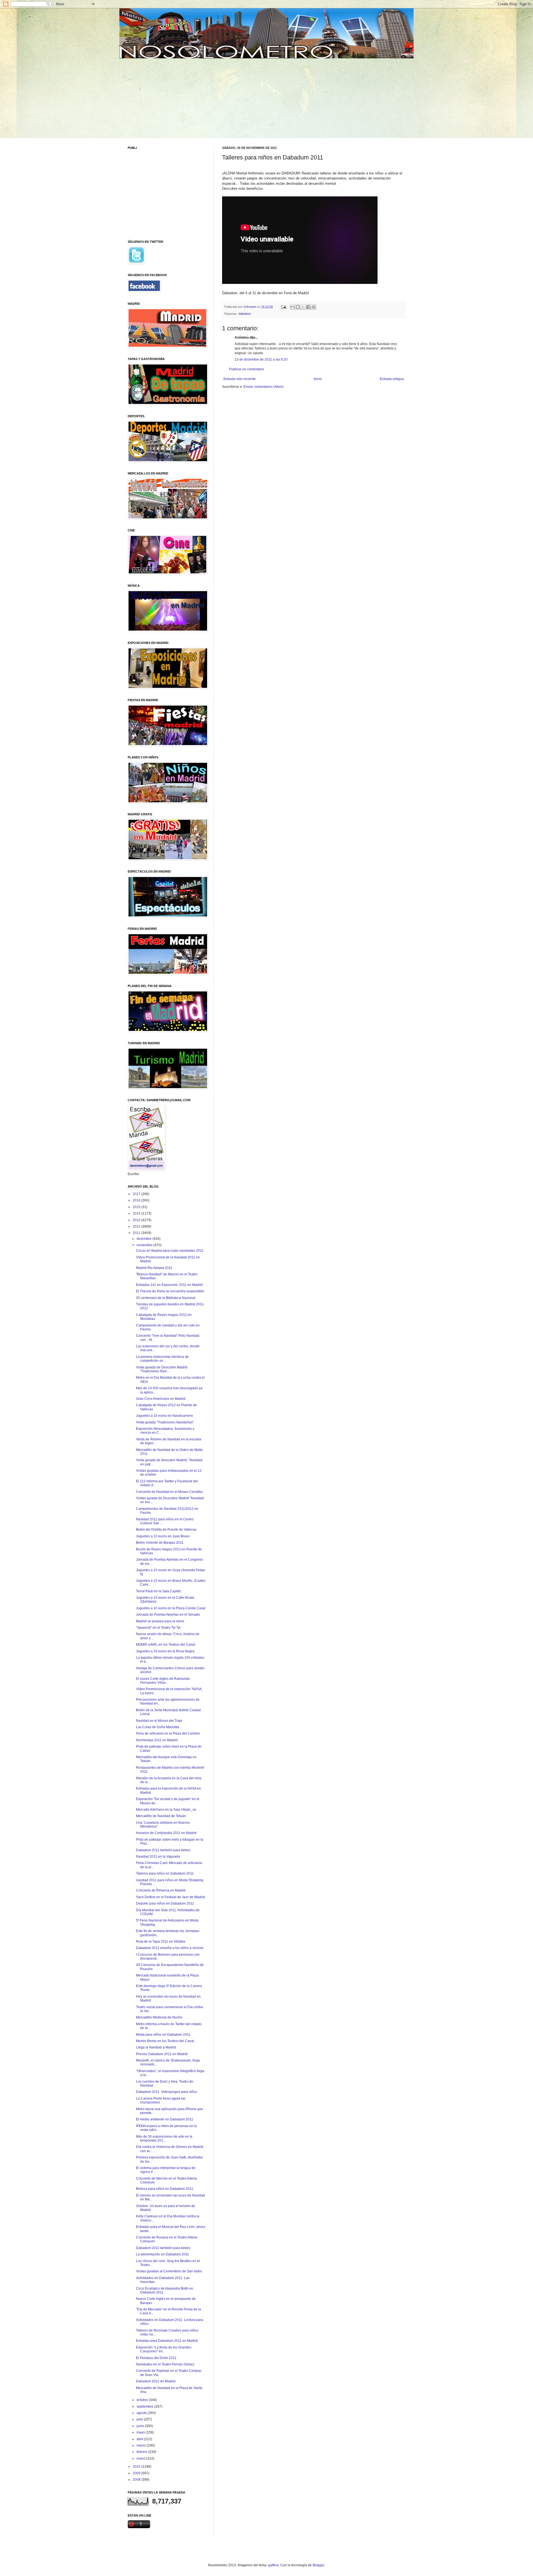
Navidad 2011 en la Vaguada (158, 1857)
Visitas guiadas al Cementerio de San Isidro (169, 2271)
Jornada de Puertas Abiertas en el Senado (168, 1615)
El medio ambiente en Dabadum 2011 (165, 2119)
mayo (141, 2432)
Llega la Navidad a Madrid (156, 2047)
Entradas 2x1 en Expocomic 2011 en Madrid (169, 1285)
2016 (137, 1200)
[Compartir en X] (303, 307)
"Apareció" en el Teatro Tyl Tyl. (159, 1628)
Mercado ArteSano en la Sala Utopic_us (166, 1810)
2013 (137, 1220)
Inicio (318, 379)
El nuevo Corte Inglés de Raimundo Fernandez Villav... (163, 1681)
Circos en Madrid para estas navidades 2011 (170, 1251)
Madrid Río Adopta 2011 (154, 1268)
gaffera (273, 2565)
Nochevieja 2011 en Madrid (157, 1740)
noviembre (145, 1245)
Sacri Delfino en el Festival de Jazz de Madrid (170, 1897)
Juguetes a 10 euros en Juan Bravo (163, 1536)
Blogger (318, 2565)
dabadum (245, 314)
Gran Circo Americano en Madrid (161, 1399)
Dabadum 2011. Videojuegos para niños (167, 2092)
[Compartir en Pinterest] (314, 307)
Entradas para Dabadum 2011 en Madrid (167, 2341)
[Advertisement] (170, 97)
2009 (137, 2473)
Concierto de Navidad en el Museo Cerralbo (169, 1492)
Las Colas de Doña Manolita (158, 1727)
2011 (137, 1233)
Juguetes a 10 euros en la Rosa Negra (165, 1651)
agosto (142, 2413)
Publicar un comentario (247, 369)
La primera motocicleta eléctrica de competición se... (162, 1359)
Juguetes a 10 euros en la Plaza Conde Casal (171, 1608)
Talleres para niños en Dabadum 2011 (165, 1873)
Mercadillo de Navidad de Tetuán (161, 1816)
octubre (143, 2400)
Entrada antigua (392, 379)
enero (141, 2458)
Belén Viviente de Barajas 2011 (160, 1543)
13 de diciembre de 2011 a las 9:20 (261, 359)
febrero (142, 2452)
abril (140, 2439)
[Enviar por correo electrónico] (293, 307)
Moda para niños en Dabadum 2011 (163, 2035)
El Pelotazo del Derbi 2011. (157, 2358)
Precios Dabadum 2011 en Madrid (162, 2054)
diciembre (144, 1239)
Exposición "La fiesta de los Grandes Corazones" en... (164, 2349)
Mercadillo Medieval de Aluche (159, 2017)
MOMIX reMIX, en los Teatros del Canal (166, 1645)
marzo (142, 2445)
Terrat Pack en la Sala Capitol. (159, 1591)
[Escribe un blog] (298, 307)
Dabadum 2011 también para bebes (163, 1850)
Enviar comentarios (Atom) (263, 387)
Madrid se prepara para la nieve (160, 1621)
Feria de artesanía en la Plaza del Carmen (168, 1733)
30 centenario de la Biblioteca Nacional (166, 1298)
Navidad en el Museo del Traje (159, 1721)
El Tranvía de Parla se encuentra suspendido (170, 1291)
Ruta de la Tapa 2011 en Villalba (161, 1942)
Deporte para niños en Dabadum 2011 (165, 1903)
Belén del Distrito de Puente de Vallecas (166, 1530)
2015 (137, 1207)
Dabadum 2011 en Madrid (156, 2381)
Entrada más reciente (240, 379)
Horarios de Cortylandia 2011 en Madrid (166, 1833)
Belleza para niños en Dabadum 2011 (165, 2189)
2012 (137, 1226)
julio (140, 2419)
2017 (137, 1194)
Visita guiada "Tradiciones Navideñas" (165, 1422)
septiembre (145, 2407)
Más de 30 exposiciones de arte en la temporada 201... (164, 2138)
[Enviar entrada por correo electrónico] (283, 307)
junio (141, 2426)
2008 (137, 2480)
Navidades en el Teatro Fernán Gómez (165, 2364)
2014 (137, 1213)
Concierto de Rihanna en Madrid (161, 1890)
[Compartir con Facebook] (308, 307)
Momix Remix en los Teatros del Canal (165, 2041)
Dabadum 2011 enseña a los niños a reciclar (170, 1948)
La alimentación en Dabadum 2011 (163, 2254)
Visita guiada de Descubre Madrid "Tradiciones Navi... (162, 1369)
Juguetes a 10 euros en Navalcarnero (164, 1416)
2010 (137, 2467)
